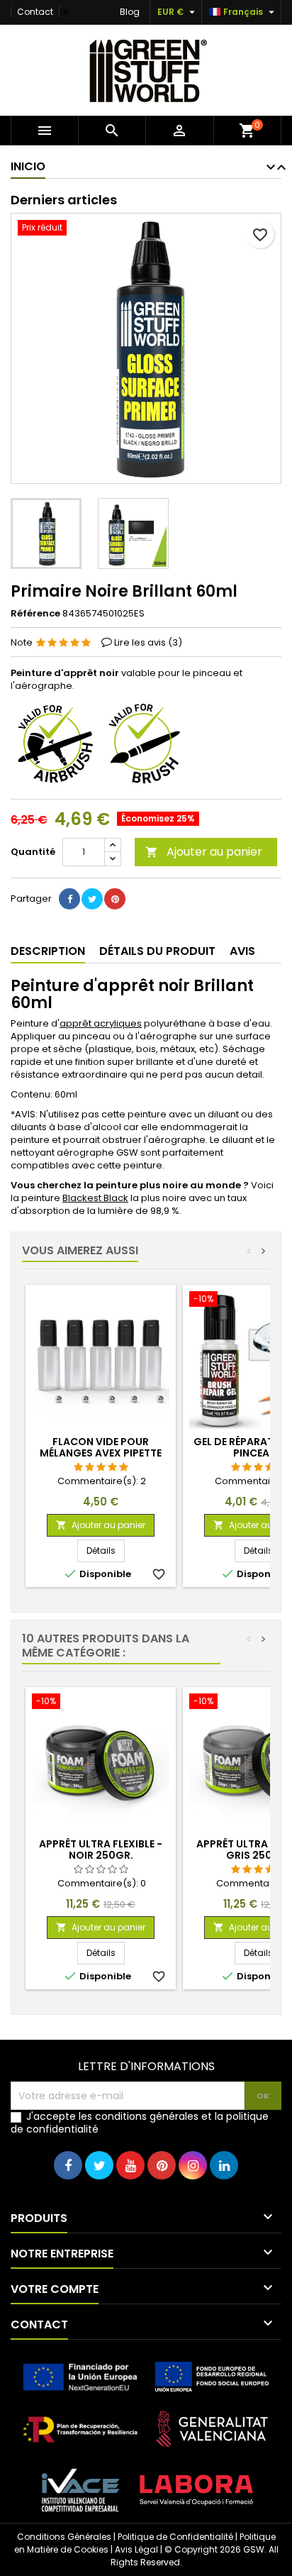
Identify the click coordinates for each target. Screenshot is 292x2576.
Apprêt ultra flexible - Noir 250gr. (101, 1850)
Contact (35, 12)
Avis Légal (136, 2549)
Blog (130, 12)
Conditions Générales (64, 2537)
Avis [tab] (242, 951)
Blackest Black (95, 1198)
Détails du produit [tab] (157, 951)
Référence (35, 614)
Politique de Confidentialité (175, 2537)
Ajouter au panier (204, 852)
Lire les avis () (148, 642)
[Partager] (69, 899)
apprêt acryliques (101, 1023)
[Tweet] (92, 899)
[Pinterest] (115, 899)
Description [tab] (48, 951)
